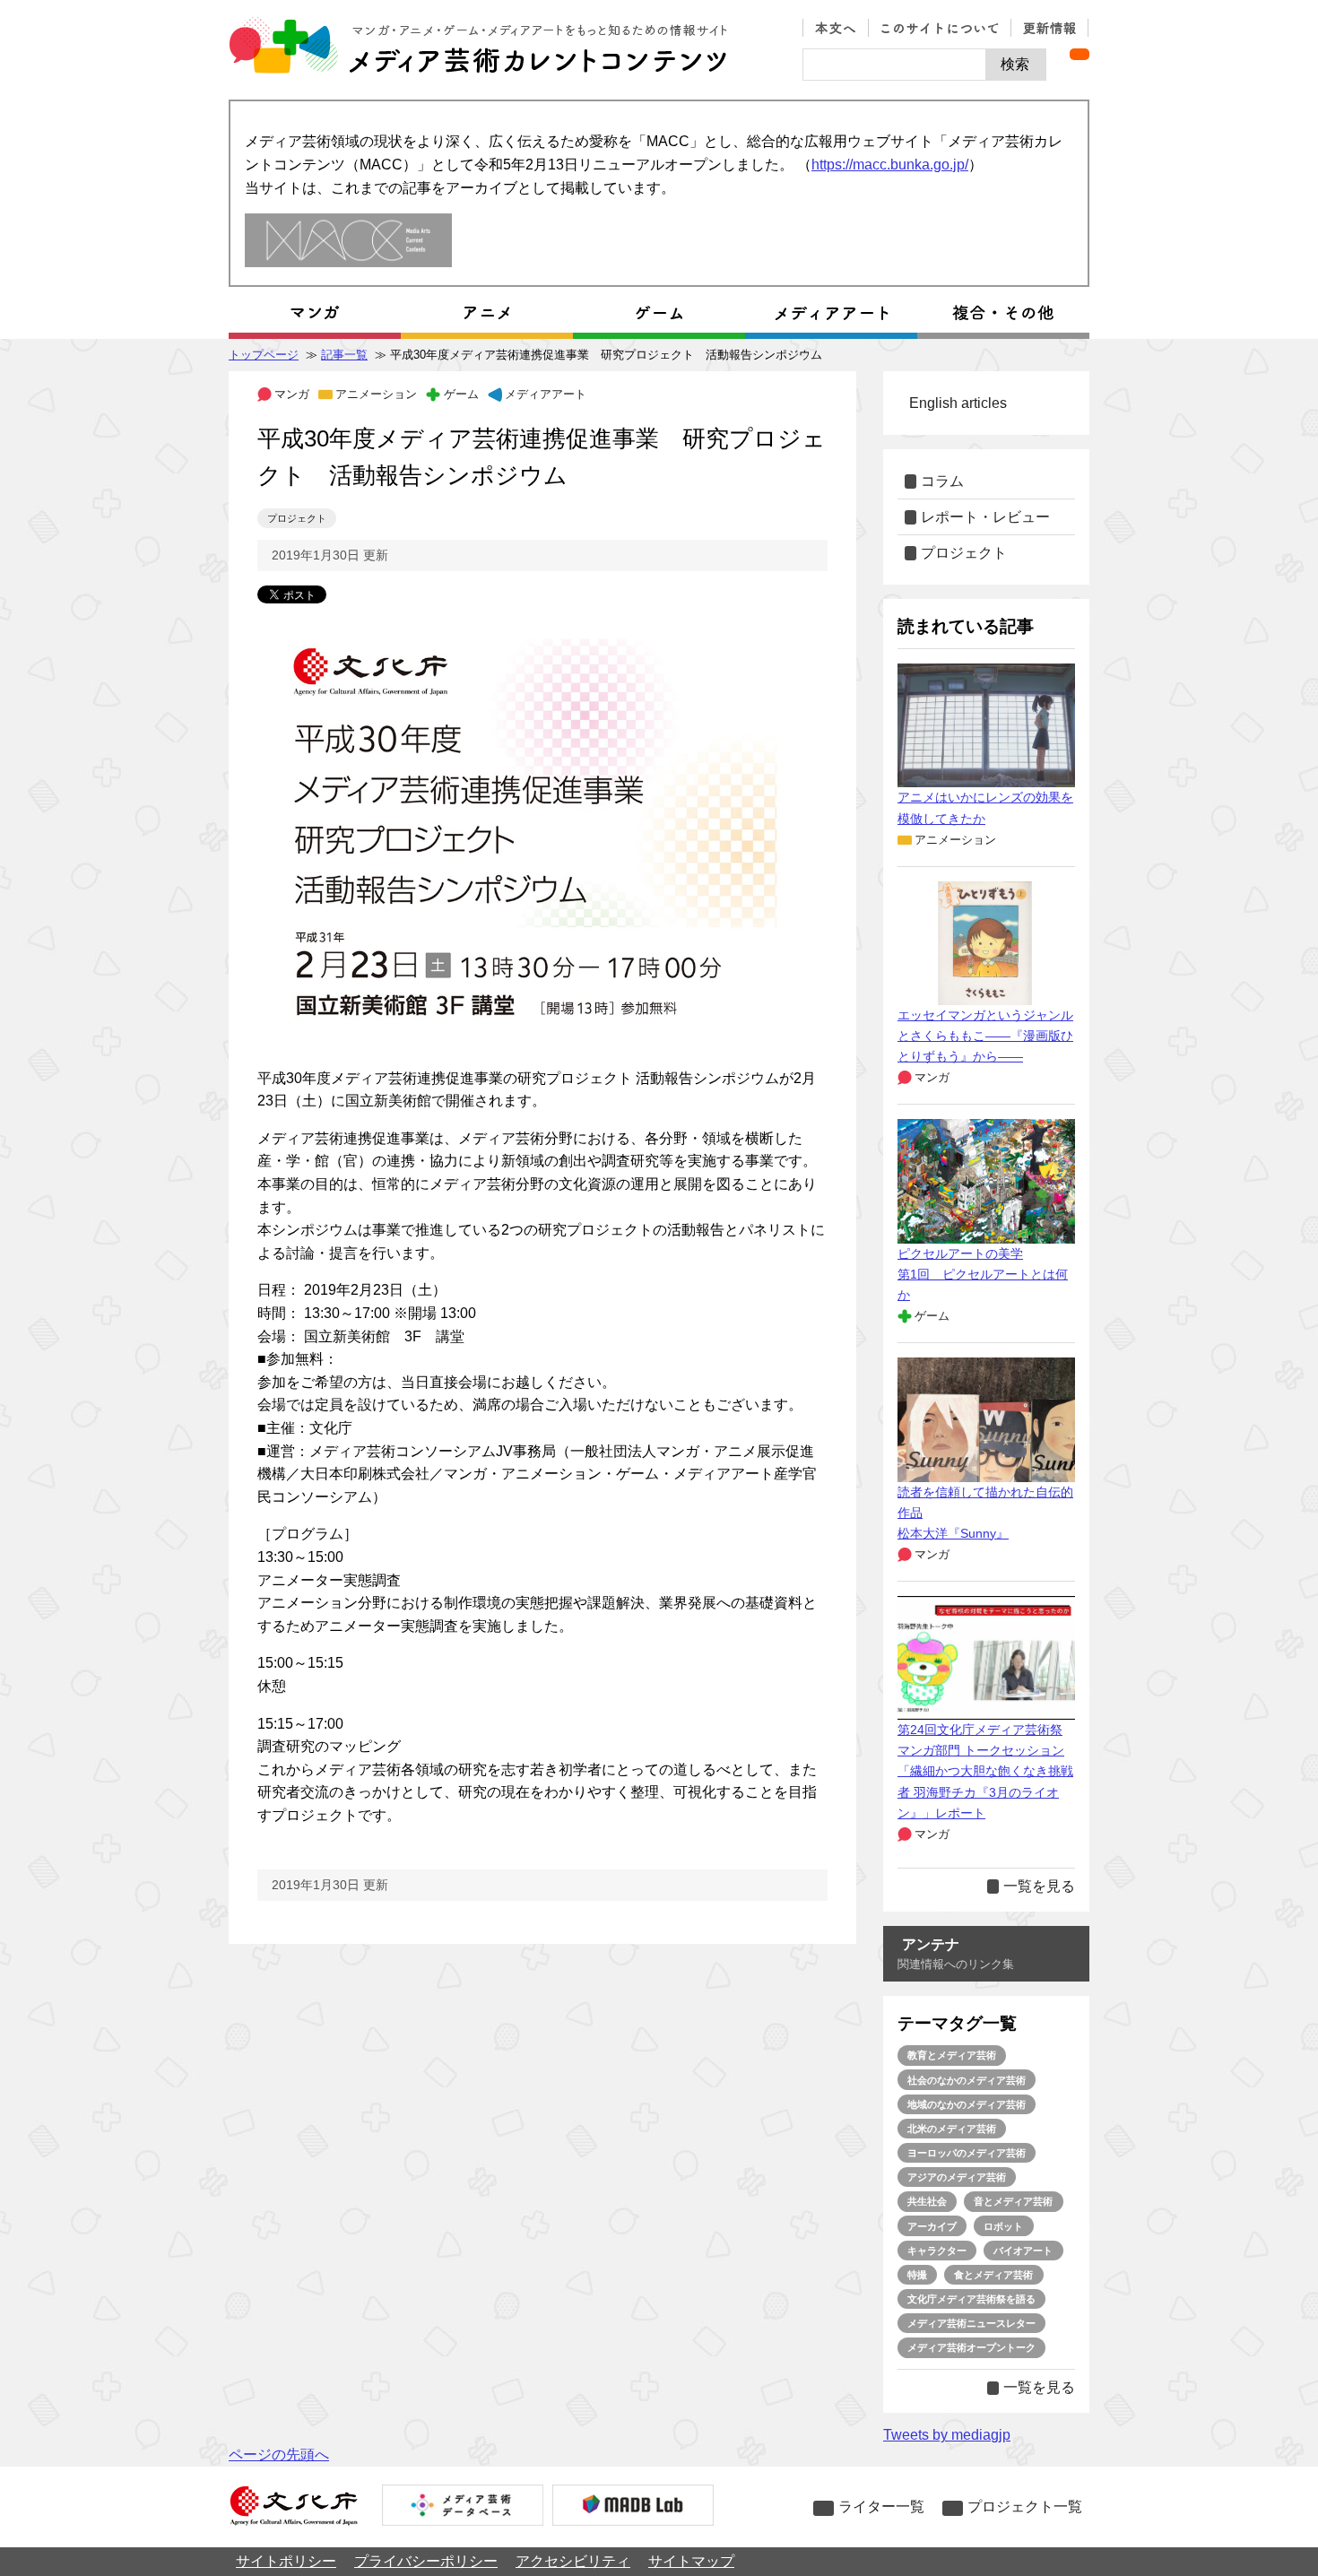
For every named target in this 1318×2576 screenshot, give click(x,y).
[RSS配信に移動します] (1080, 54)
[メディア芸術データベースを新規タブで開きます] (463, 2507)
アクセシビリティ (573, 2561)
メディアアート (546, 394)
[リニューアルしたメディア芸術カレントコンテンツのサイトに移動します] (348, 242)
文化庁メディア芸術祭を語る (971, 2299)
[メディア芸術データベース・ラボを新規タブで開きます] (633, 2507)
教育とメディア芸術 (952, 2055)
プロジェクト (297, 518)
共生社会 (927, 2201)
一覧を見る (1039, 1886)
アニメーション (376, 394)
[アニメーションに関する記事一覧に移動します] (487, 313)
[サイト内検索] (894, 65)
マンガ (292, 394)
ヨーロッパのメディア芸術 (967, 2153)
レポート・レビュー (985, 517)
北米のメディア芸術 (952, 2129)
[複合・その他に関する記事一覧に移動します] (1003, 313)
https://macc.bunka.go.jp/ (890, 165)
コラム (942, 481)
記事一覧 (344, 355)
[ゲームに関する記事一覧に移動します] (659, 313)
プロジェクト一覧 (1025, 2507)
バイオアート (1023, 2251)
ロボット (1003, 2226)
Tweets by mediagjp (947, 2435)
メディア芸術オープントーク (971, 2347)
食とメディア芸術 (993, 2275)
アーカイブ (932, 2226)
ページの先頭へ (279, 2455)
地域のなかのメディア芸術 (967, 2104)
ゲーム (461, 394)
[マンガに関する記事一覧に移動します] (315, 313)
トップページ (264, 355)
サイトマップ (691, 2561)
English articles (958, 403)
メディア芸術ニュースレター (971, 2323)
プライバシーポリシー (426, 2561)
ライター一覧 (881, 2507)
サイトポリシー (286, 2561)
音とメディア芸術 (1013, 2201)
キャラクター (937, 2251)
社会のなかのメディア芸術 (967, 2080)
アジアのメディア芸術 (957, 2177)
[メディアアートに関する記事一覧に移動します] (831, 313)
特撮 (917, 2275)
